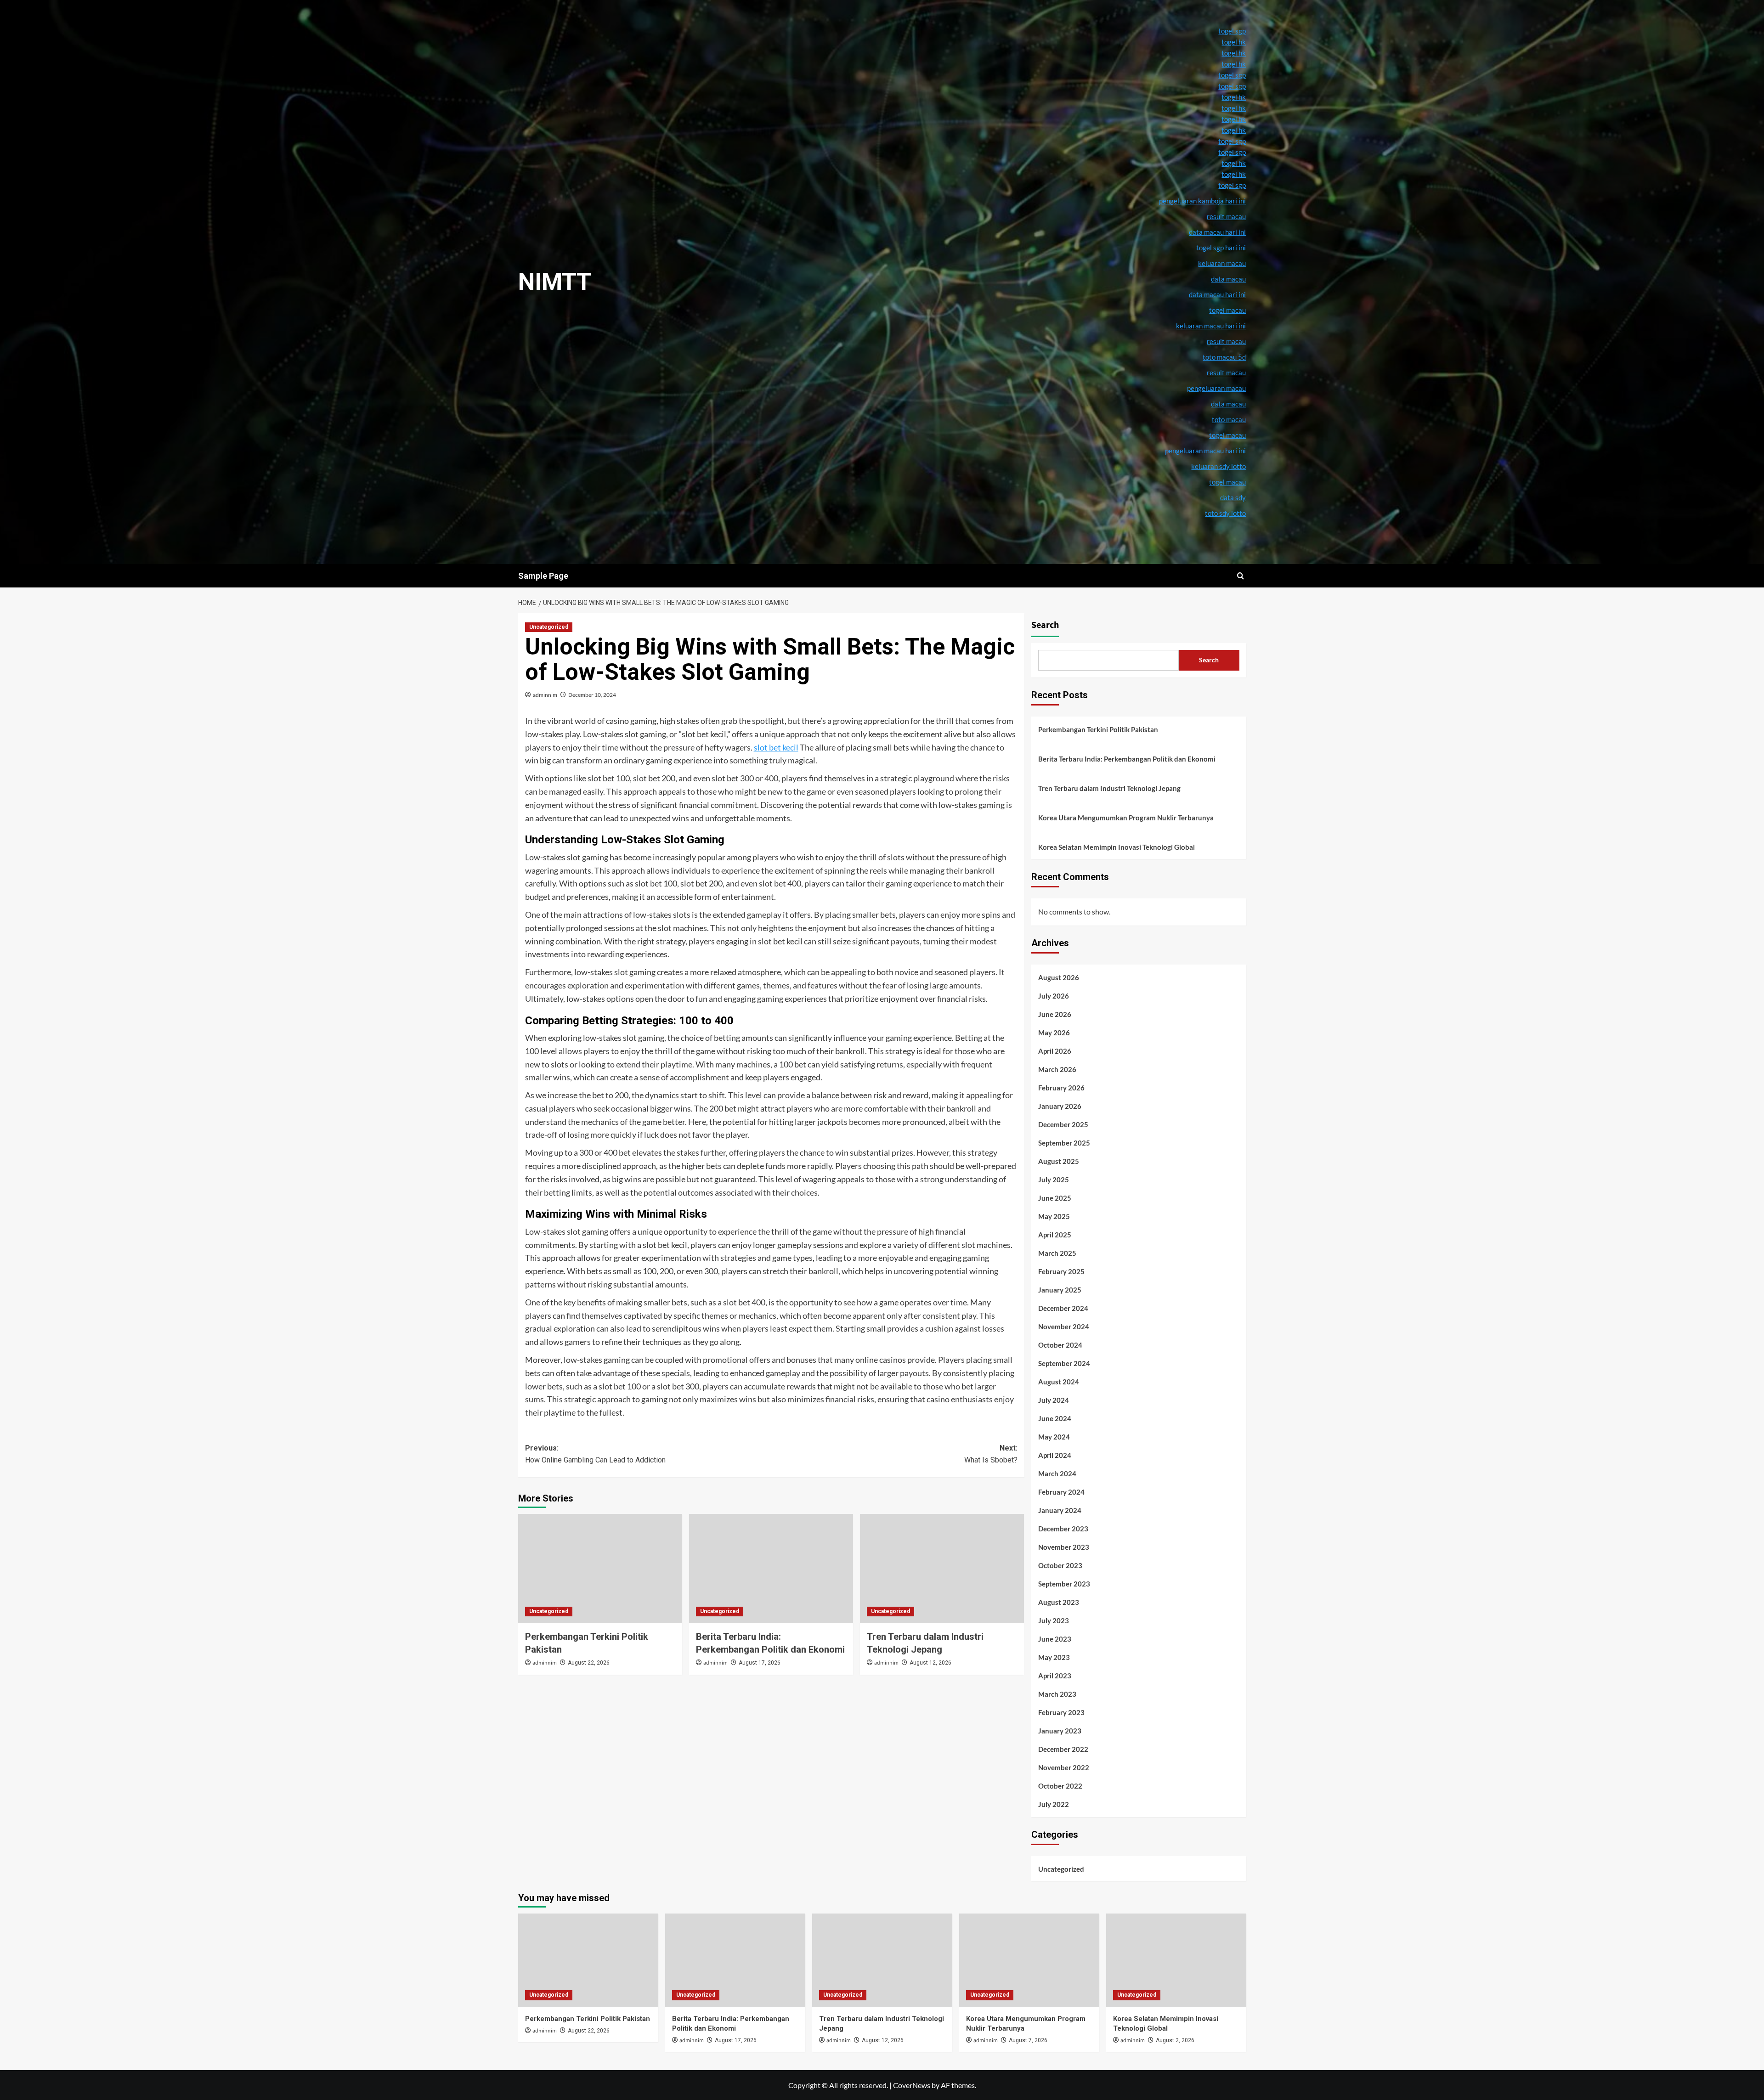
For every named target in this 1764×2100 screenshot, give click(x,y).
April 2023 (1055, 1676)
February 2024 (1061, 1492)
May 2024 (1054, 1437)
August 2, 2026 (1175, 2040)
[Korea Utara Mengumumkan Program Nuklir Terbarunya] (1029, 1960)
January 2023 (1060, 1731)
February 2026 (1061, 1088)
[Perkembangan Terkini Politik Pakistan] (600, 1569)
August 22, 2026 (589, 1663)
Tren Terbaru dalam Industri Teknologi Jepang (1109, 788)
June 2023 (1055, 1639)
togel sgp (1232, 31)
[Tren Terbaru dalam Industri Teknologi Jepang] (942, 1569)
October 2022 (1060, 1786)
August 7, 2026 (1028, 2040)
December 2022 (1063, 1749)
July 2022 (1054, 1804)
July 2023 (1054, 1620)
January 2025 (1060, 1290)
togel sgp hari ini (1221, 248)
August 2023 (1059, 1602)
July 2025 (1054, 1180)
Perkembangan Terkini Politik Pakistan (1098, 729)
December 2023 (1063, 1529)
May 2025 (1054, 1216)
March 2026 (1057, 1069)
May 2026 (1054, 1033)
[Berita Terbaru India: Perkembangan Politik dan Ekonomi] (771, 1569)
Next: (991, 1454)
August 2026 (1059, 977)
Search (1045, 625)
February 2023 (1061, 1712)
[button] (1241, 576)
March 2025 (1057, 1253)
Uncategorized (549, 627)
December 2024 (1063, 1308)
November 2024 (1064, 1327)
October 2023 (1060, 1565)
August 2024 (1059, 1382)
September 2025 (1064, 1143)
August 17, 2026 (760, 1663)
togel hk (1234, 42)
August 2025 (1059, 1161)
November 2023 (1064, 1547)
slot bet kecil (776, 747)
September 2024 (1064, 1363)
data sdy (1233, 497)
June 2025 (1055, 1198)
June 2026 (1055, 1014)
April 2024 (1055, 1455)
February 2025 (1061, 1271)
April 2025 (1055, 1235)
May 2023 (1054, 1657)
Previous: (595, 1454)
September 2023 (1064, 1584)
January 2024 (1060, 1510)
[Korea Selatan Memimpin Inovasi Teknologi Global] (1176, 1960)
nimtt (555, 282)
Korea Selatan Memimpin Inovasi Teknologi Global (1117, 847)
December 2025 (1063, 1124)
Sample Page (543, 576)
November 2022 (1064, 1767)
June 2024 (1055, 1418)
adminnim (545, 695)
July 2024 (1054, 1400)
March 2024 (1057, 1473)
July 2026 (1054, 996)
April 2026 (1055, 1051)
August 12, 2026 (930, 1663)
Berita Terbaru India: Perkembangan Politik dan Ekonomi (1127, 759)
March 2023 (1057, 1694)
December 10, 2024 (592, 695)
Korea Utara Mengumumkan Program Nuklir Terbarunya (1126, 818)
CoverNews (912, 2085)
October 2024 (1060, 1345)
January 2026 (1060, 1106)
